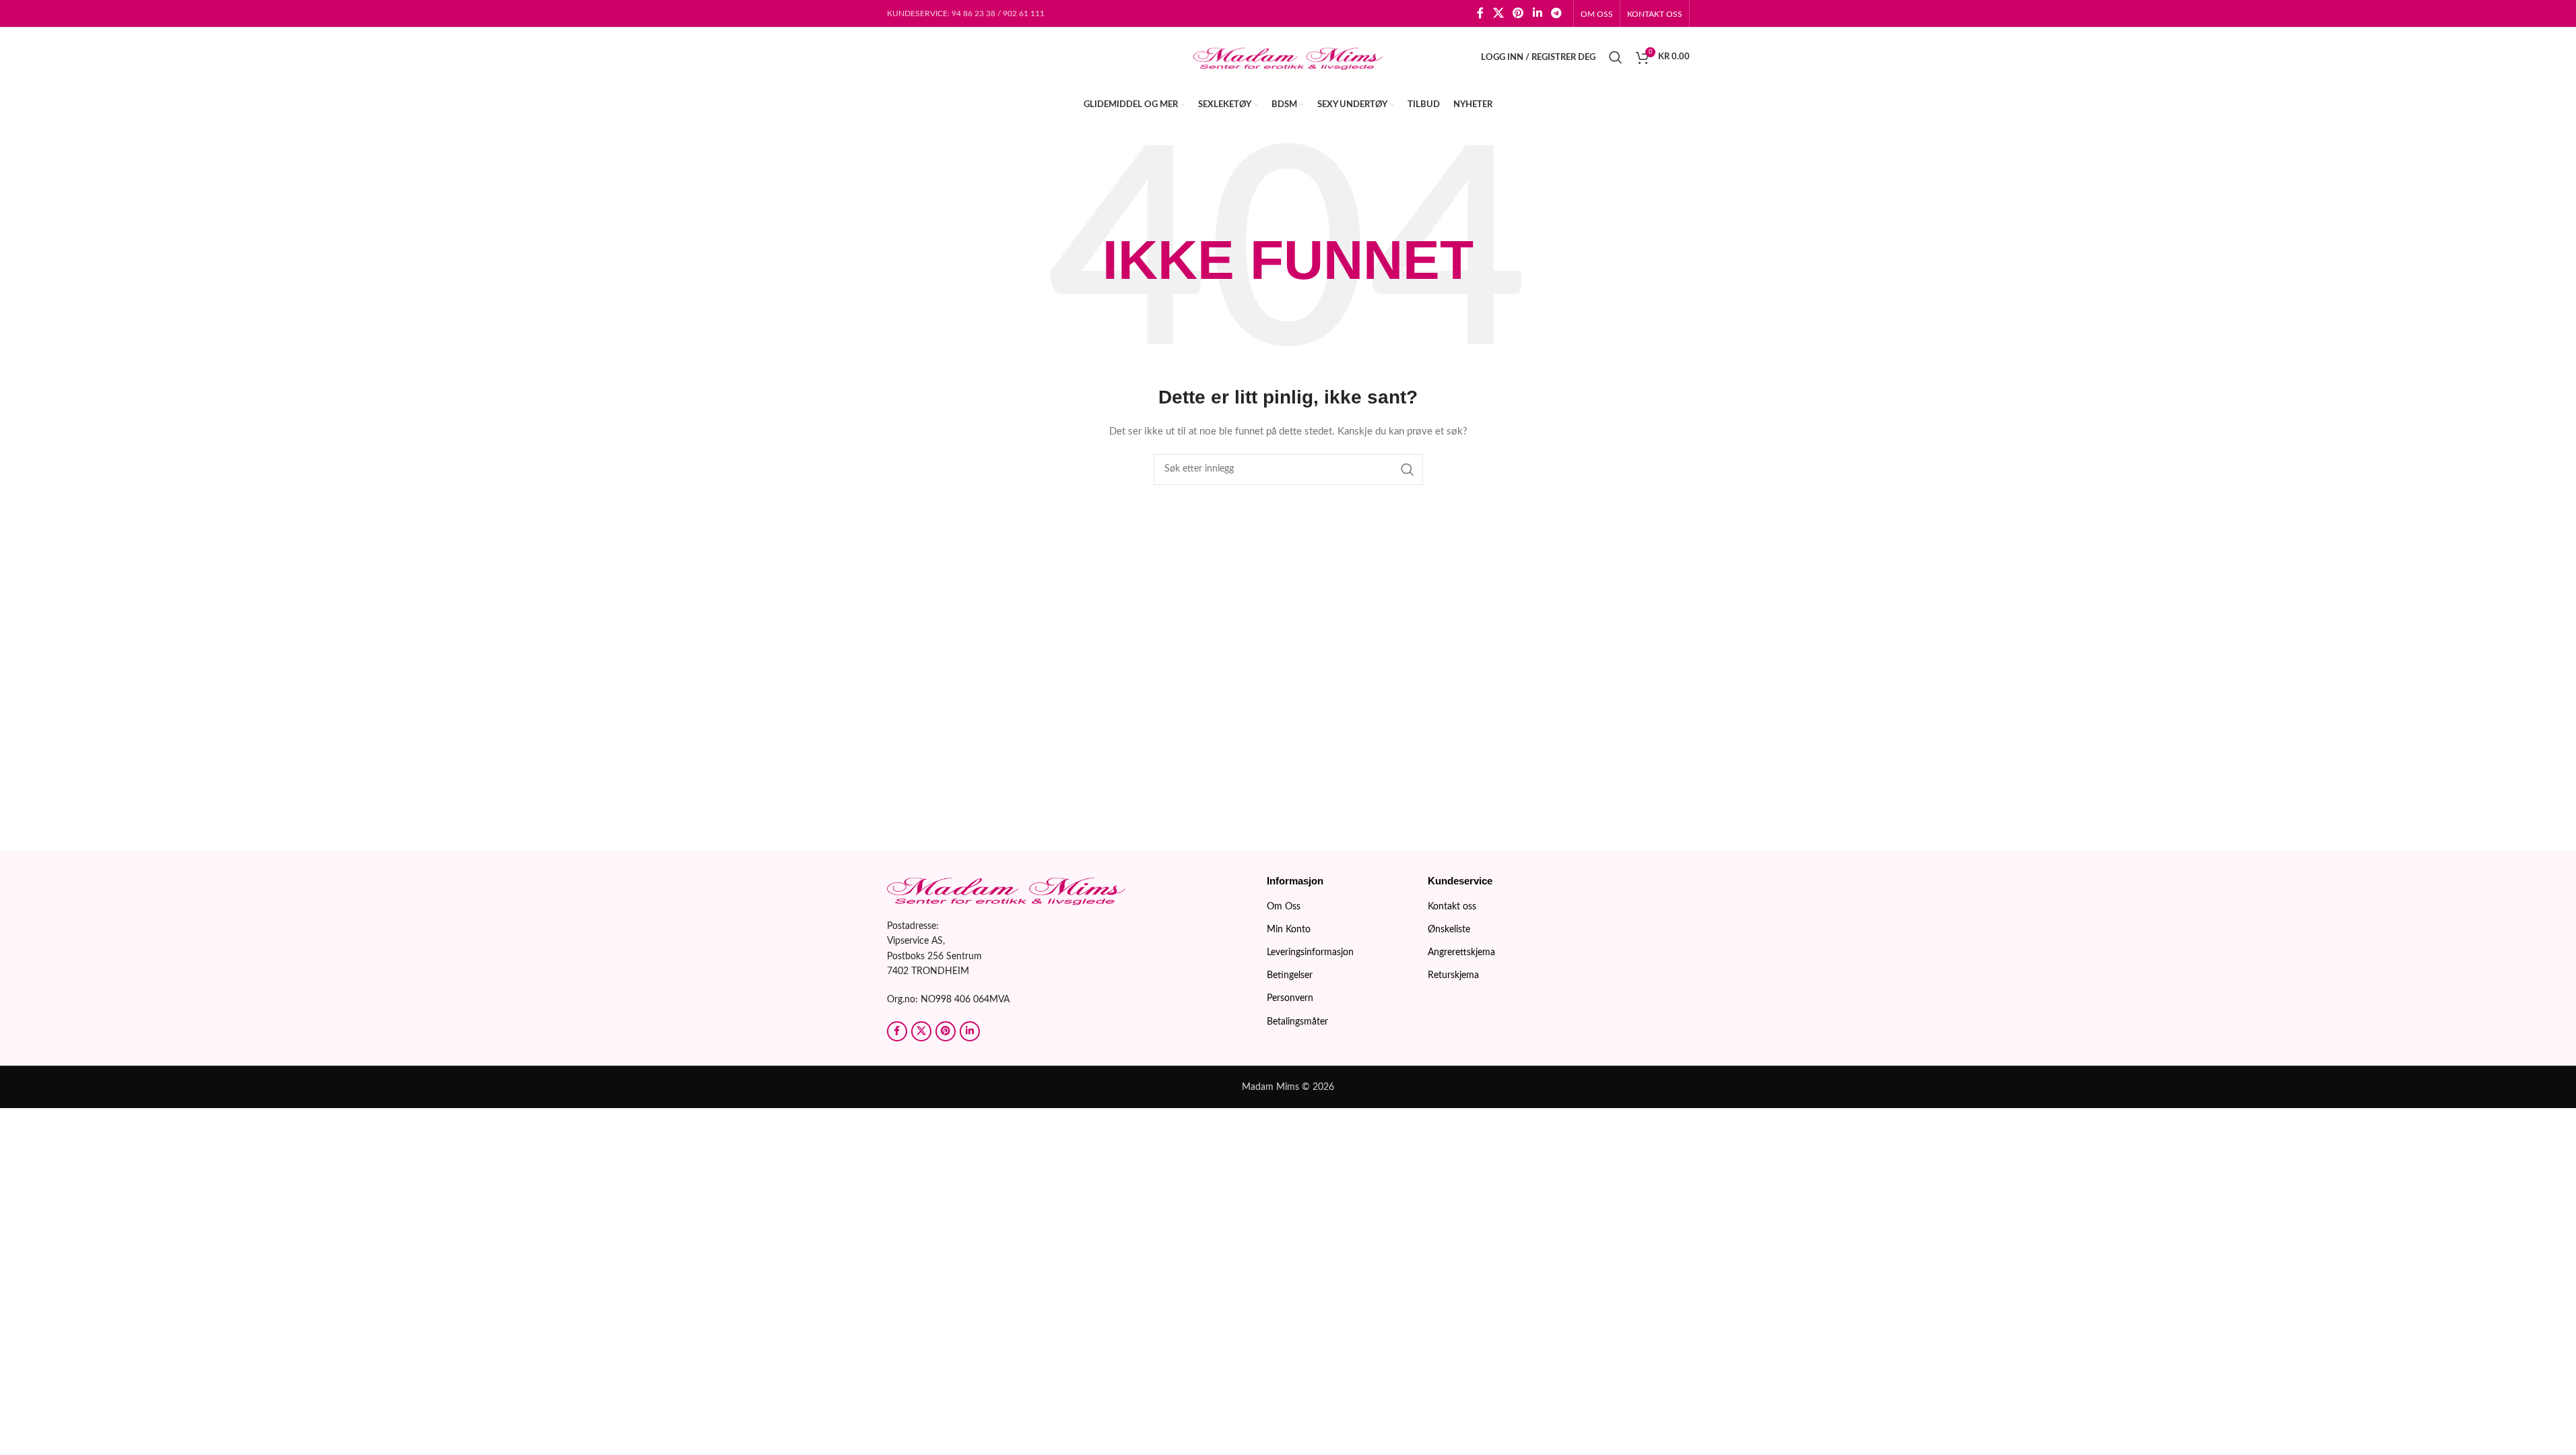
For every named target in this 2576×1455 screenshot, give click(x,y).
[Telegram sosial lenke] (1556, 13)
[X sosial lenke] (1498, 13)
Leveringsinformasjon (1310, 952)
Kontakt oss (1452, 907)
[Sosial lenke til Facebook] (1480, 13)
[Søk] (1616, 57)
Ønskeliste (1449, 930)
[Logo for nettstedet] (1288, 57)
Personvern (1290, 998)
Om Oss (1284, 907)
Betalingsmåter (1297, 1022)
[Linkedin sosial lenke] (1537, 13)
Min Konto (1289, 930)
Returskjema (1453, 975)
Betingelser (1290, 975)
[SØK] (1408, 470)
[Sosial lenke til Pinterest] (1518, 13)
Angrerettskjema (1461, 952)
